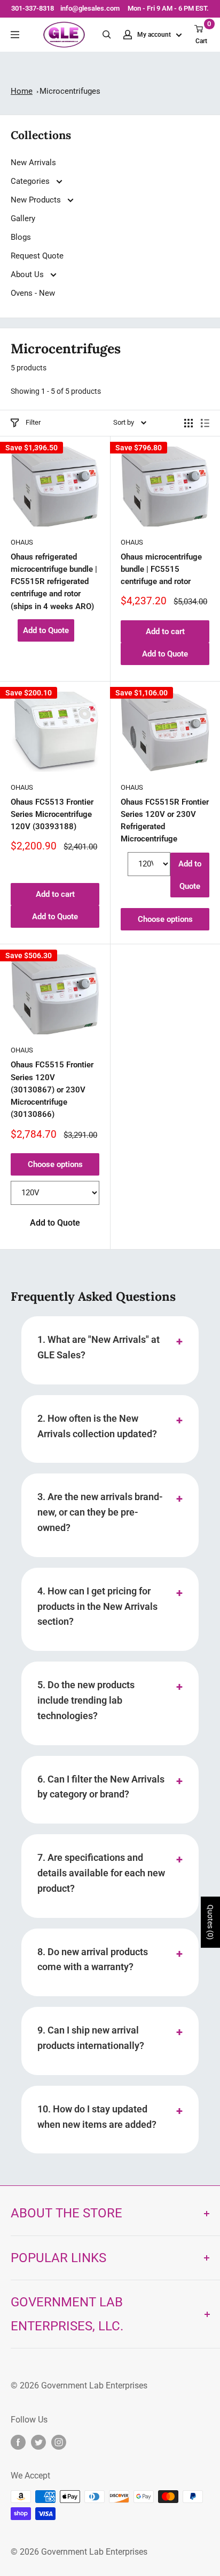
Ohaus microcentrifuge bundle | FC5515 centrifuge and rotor (161, 569)
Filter (33, 422)
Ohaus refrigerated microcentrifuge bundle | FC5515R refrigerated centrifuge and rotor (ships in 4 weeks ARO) (54, 582)
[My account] (128, 35)
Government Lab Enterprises (93, 2385)
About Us (28, 274)
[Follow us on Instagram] (59, 2442)
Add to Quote (46, 630)
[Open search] (107, 35)
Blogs (21, 237)
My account (155, 35)
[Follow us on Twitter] (38, 2442)
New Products (37, 200)
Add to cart (165, 631)
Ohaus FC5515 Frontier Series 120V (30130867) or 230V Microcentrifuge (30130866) (52, 1089)
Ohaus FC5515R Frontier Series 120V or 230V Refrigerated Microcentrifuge (165, 821)
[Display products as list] (205, 423)
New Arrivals (33, 163)
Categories (31, 181)
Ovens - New (33, 293)
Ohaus (22, 542)
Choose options (165, 919)
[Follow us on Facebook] (18, 2442)
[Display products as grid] (188, 423)
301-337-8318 (33, 8)
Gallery (23, 218)
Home (22, 91)
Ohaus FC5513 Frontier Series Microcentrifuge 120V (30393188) (52, 815)
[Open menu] (15, 35)
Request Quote (37, 256)
